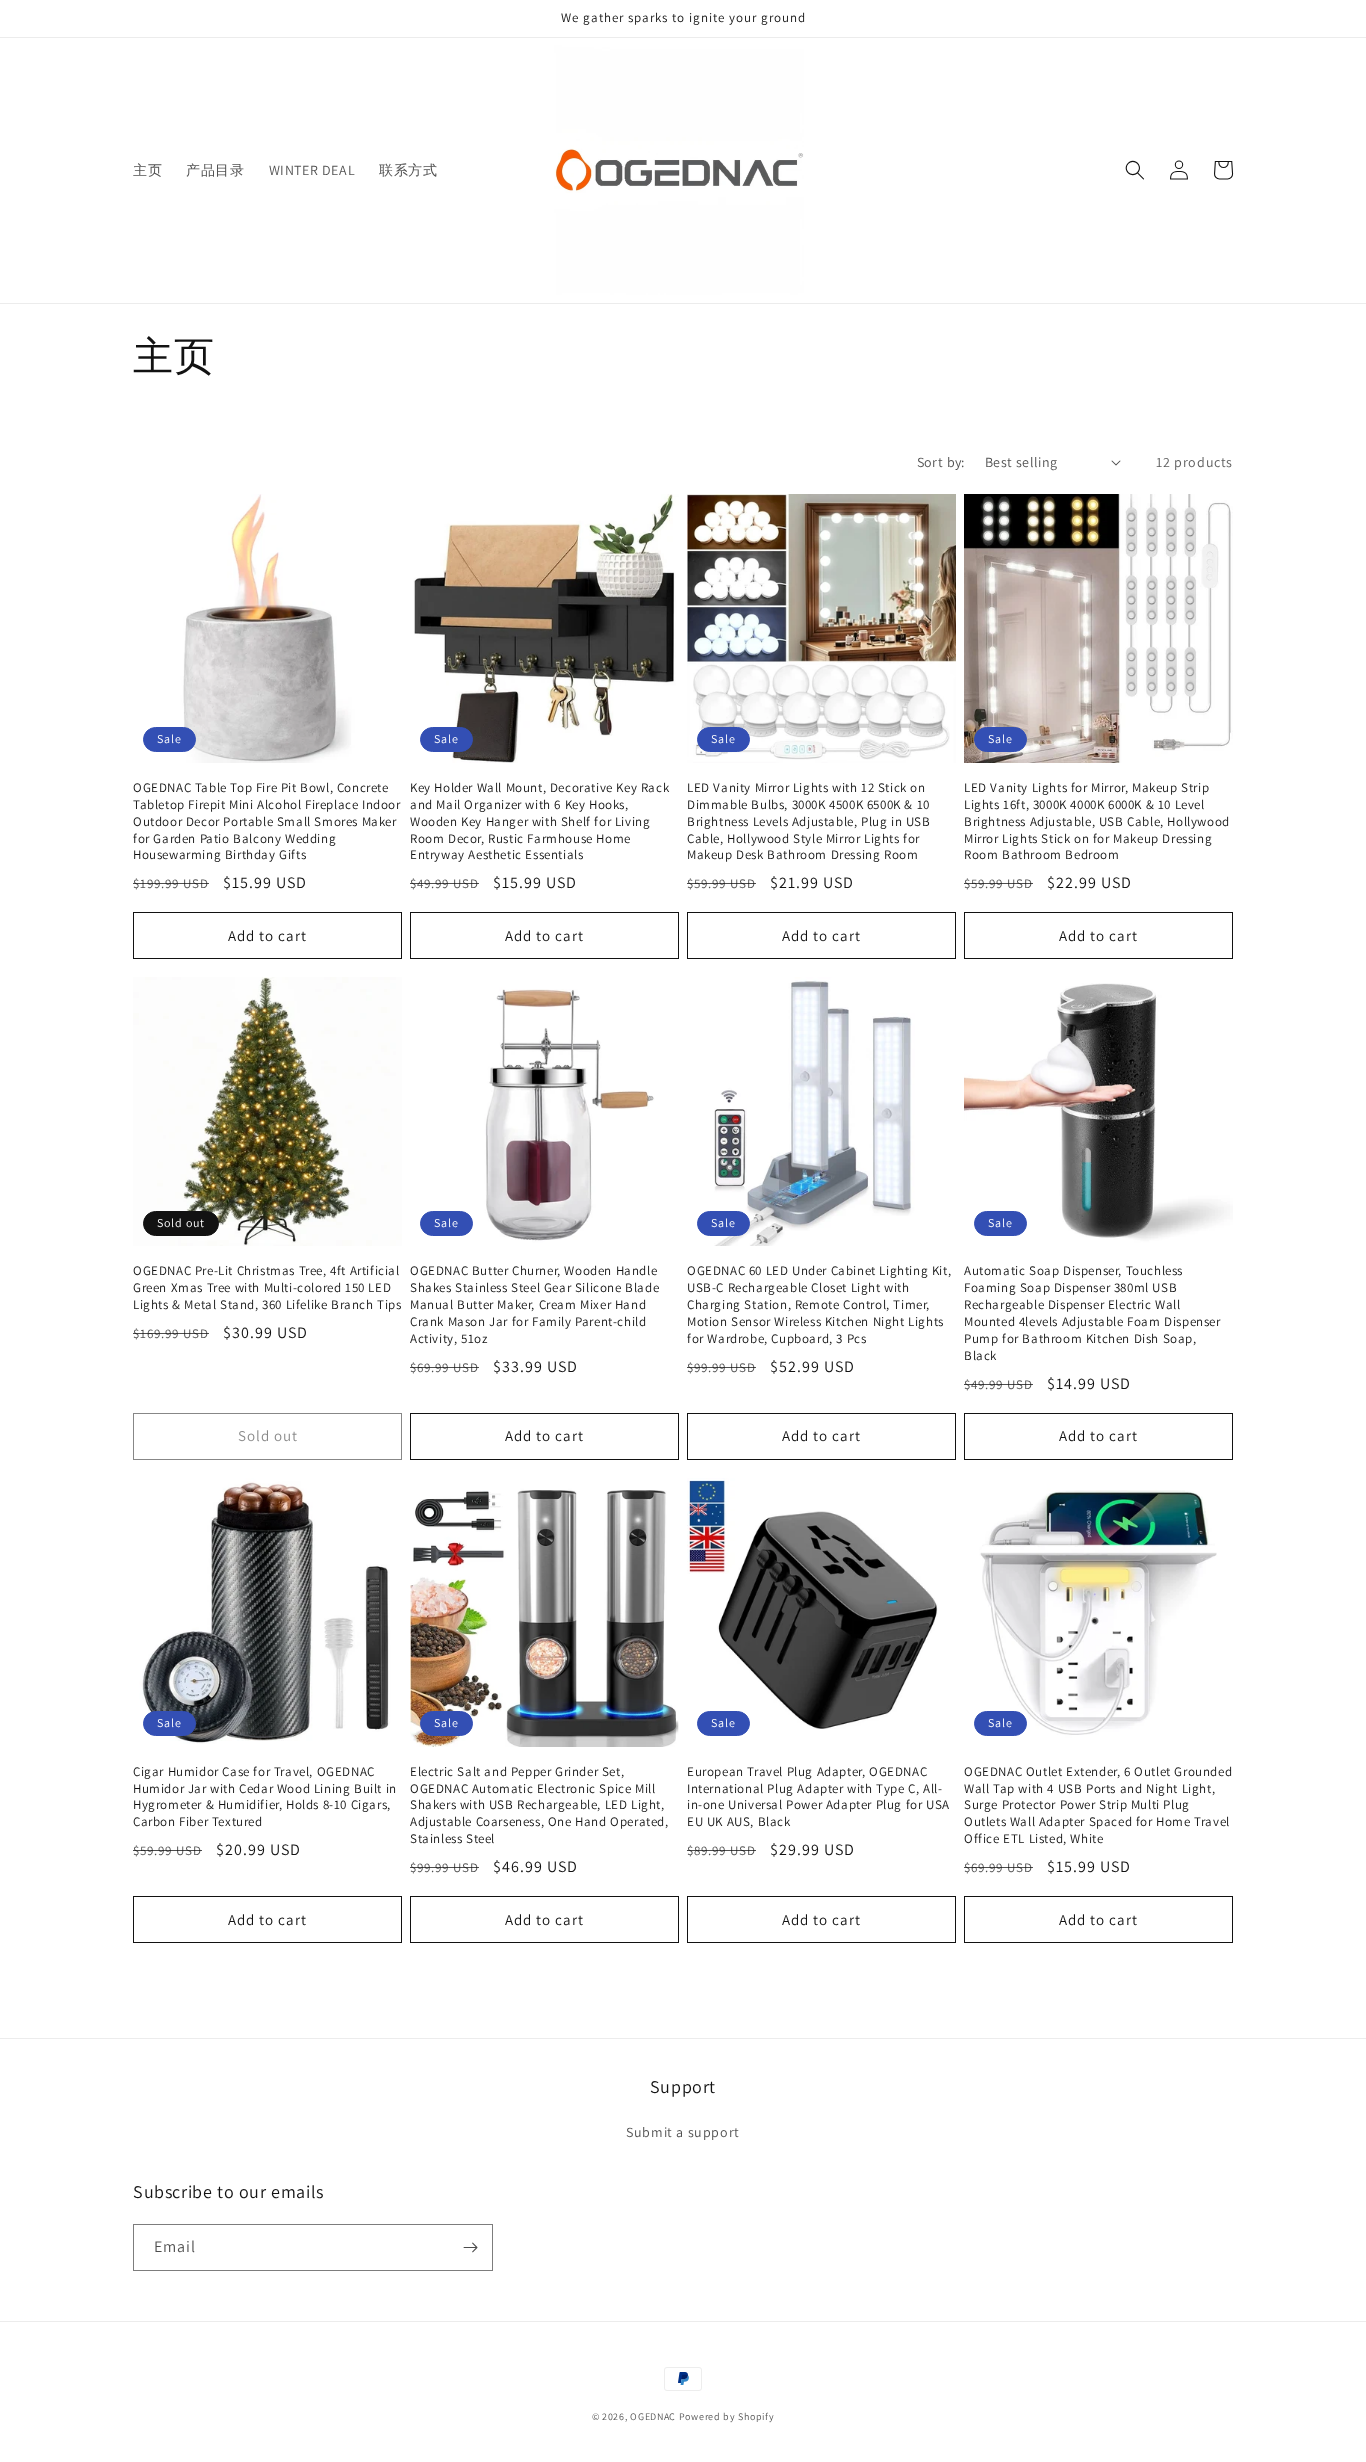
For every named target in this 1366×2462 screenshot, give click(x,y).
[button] (1135, 170)
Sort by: (941, 462)
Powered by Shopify (727, 2416)
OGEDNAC (653, 2416)
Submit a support (683, 2132)
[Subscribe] (470, 2247)
